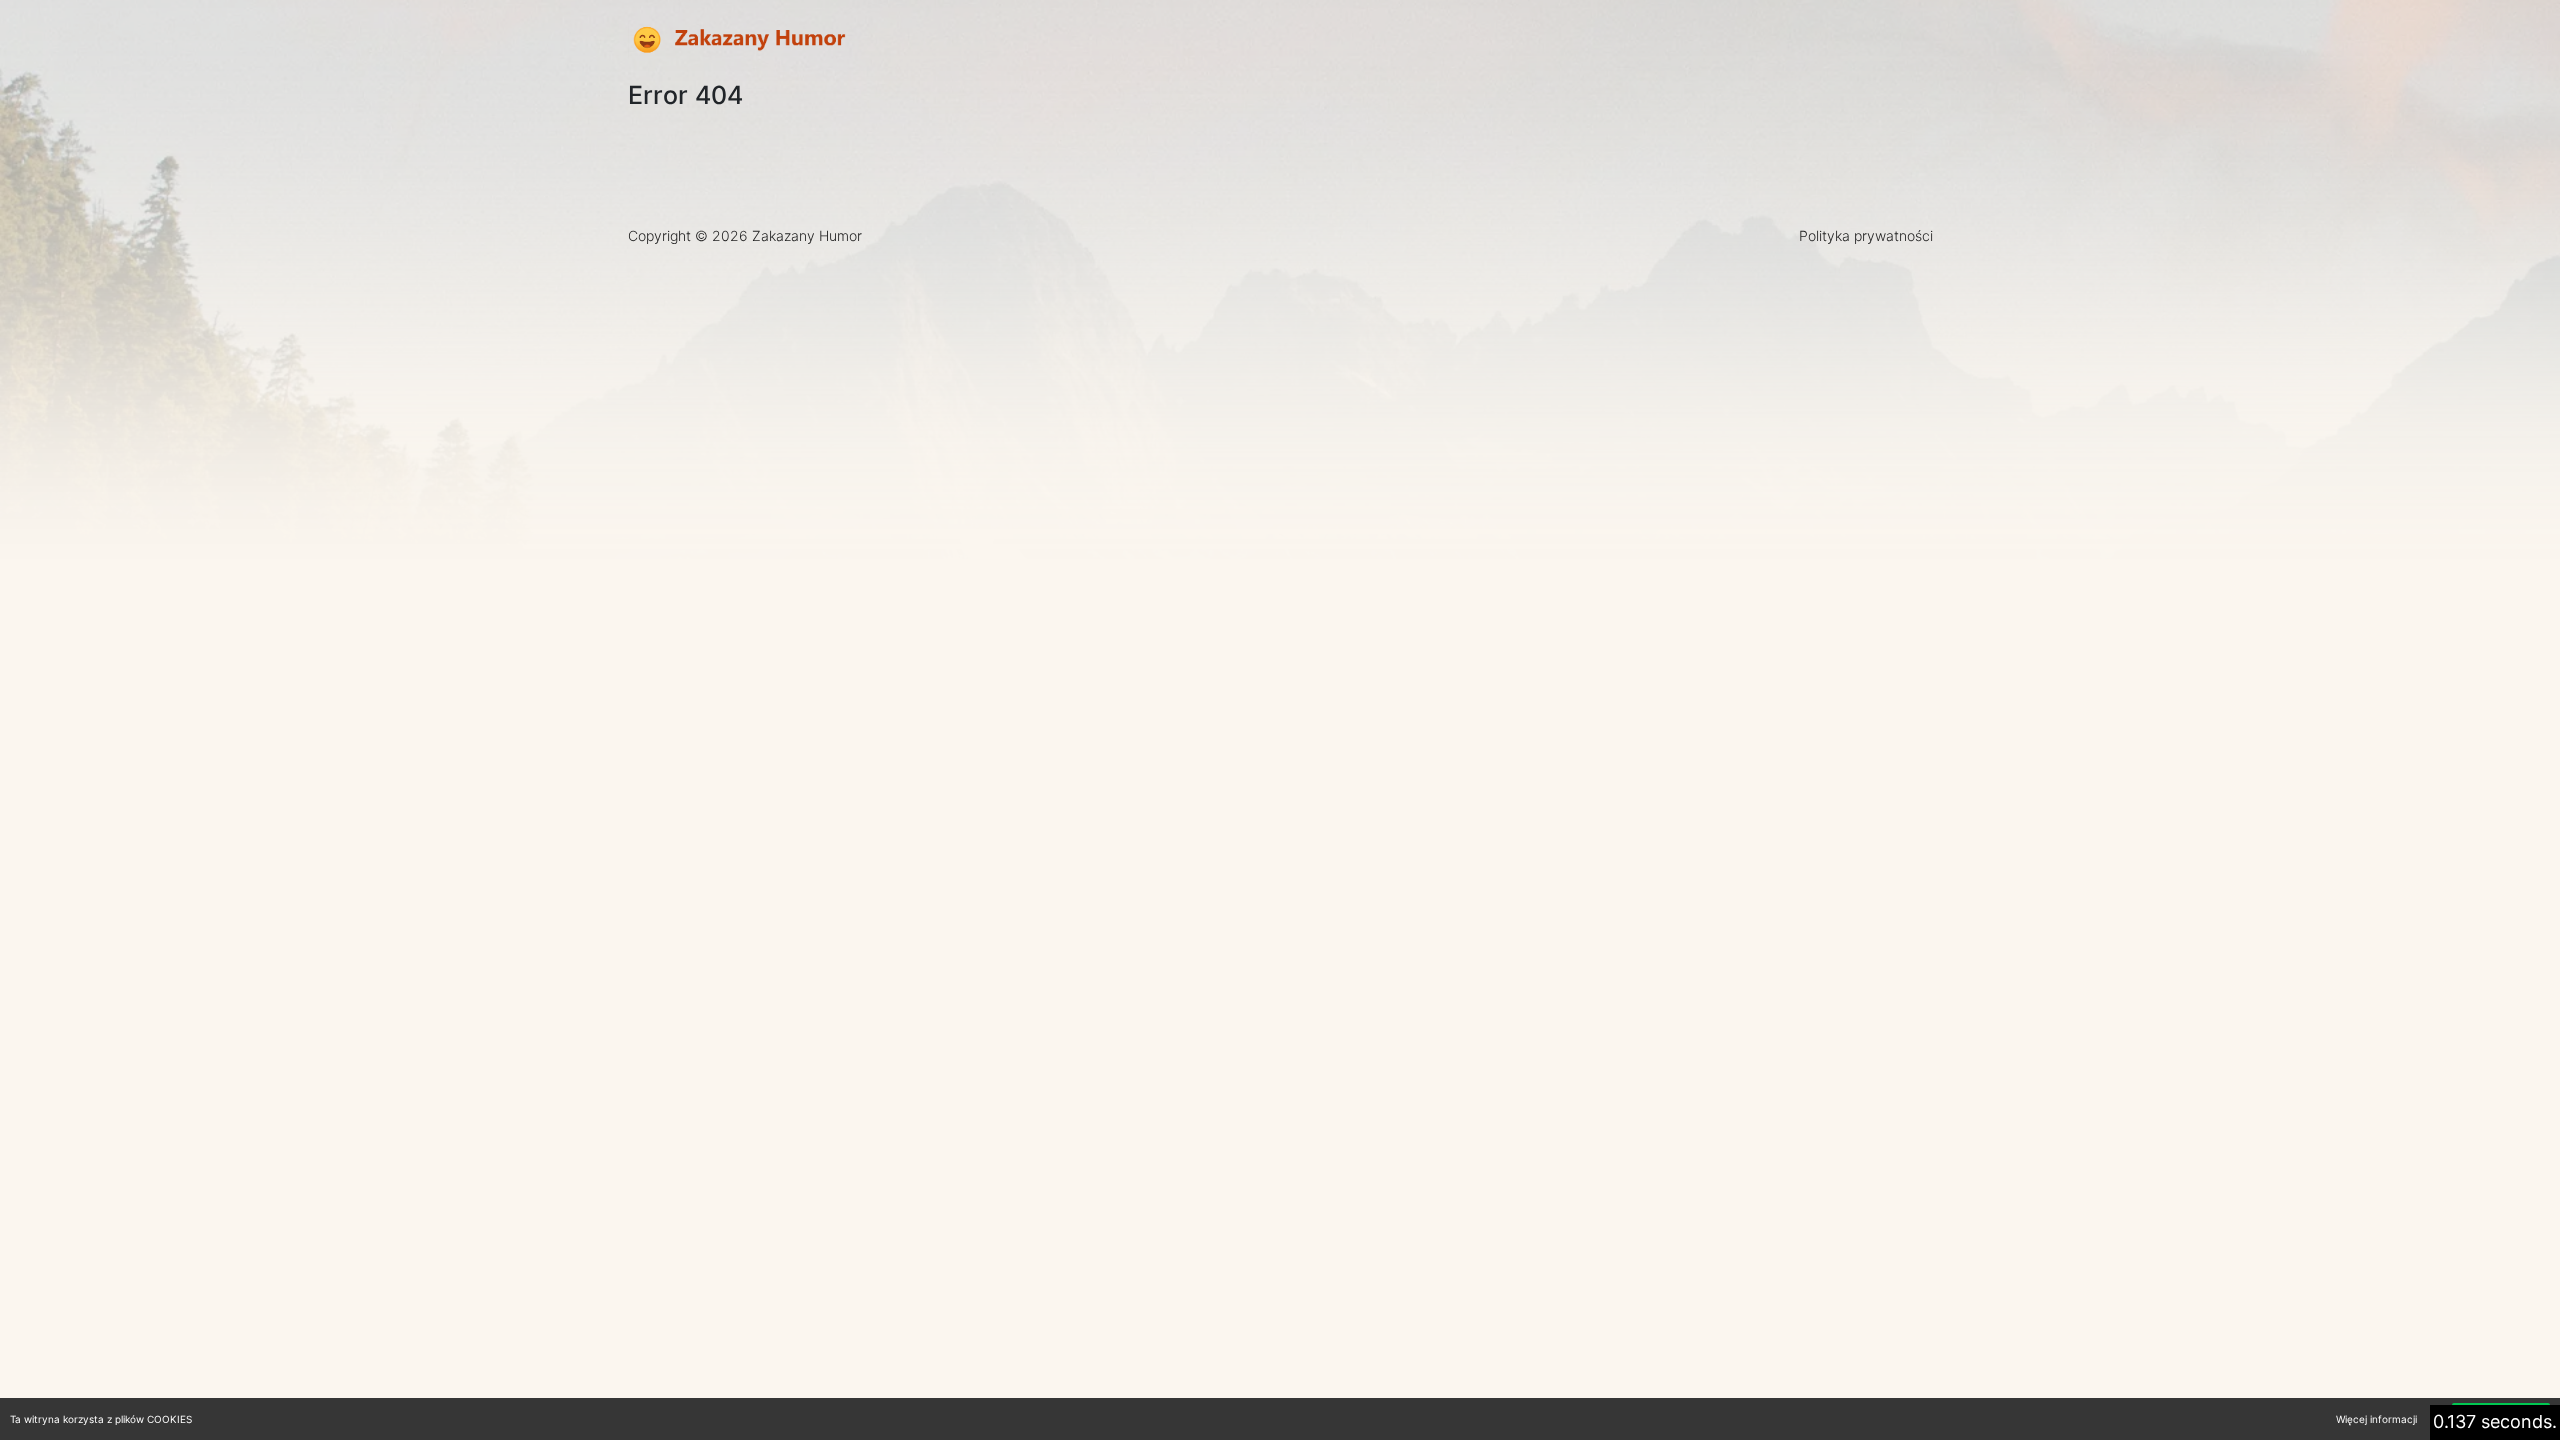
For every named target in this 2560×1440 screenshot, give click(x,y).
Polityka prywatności (1866, 235)
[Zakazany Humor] (738, 40)
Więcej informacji (2376, 1419)
